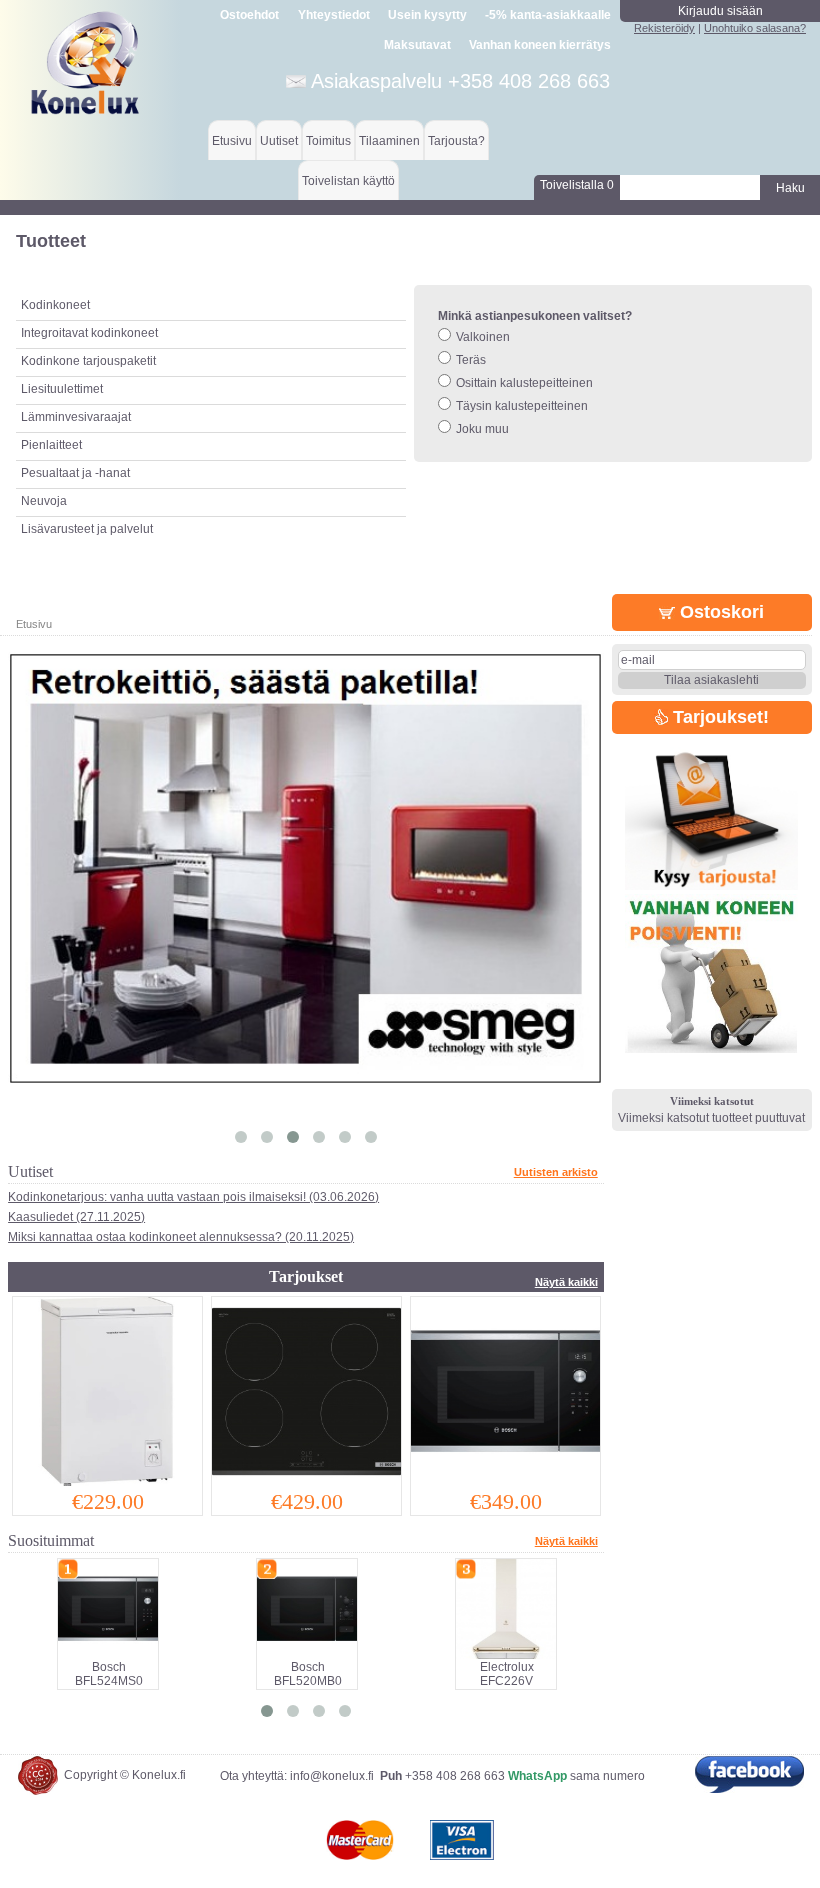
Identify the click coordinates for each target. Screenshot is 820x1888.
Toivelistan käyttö (348, 181)
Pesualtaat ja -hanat (75, 473)
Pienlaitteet (51, 445)
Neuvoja (44, 501)
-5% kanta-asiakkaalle (548, 15)
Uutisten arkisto (556, 1172)
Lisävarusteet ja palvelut (87, 529)
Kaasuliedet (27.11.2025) (76, 1217)
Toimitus (328, 141)
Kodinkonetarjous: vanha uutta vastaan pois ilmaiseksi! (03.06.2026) (193, 1197)
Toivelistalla (577, 185)
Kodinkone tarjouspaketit (88, 361)
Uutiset (279, 141)
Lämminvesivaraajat (76, 417)
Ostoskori (719, 612)
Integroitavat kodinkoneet (89, 333)
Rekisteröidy (664, 28)
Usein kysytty (427, 15)
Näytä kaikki (566, 1282)
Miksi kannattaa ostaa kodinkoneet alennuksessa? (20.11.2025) (181, 1237)
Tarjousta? (456, 141)
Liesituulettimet (62, 389)
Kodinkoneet (55, 305)
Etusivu (232, 141)
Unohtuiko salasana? (755, 28)
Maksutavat (417, 45)
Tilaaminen (389, 141)
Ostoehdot (249, 15)
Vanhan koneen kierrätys (540, 45)
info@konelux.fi (332, 1776)
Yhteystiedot (334, 15)
